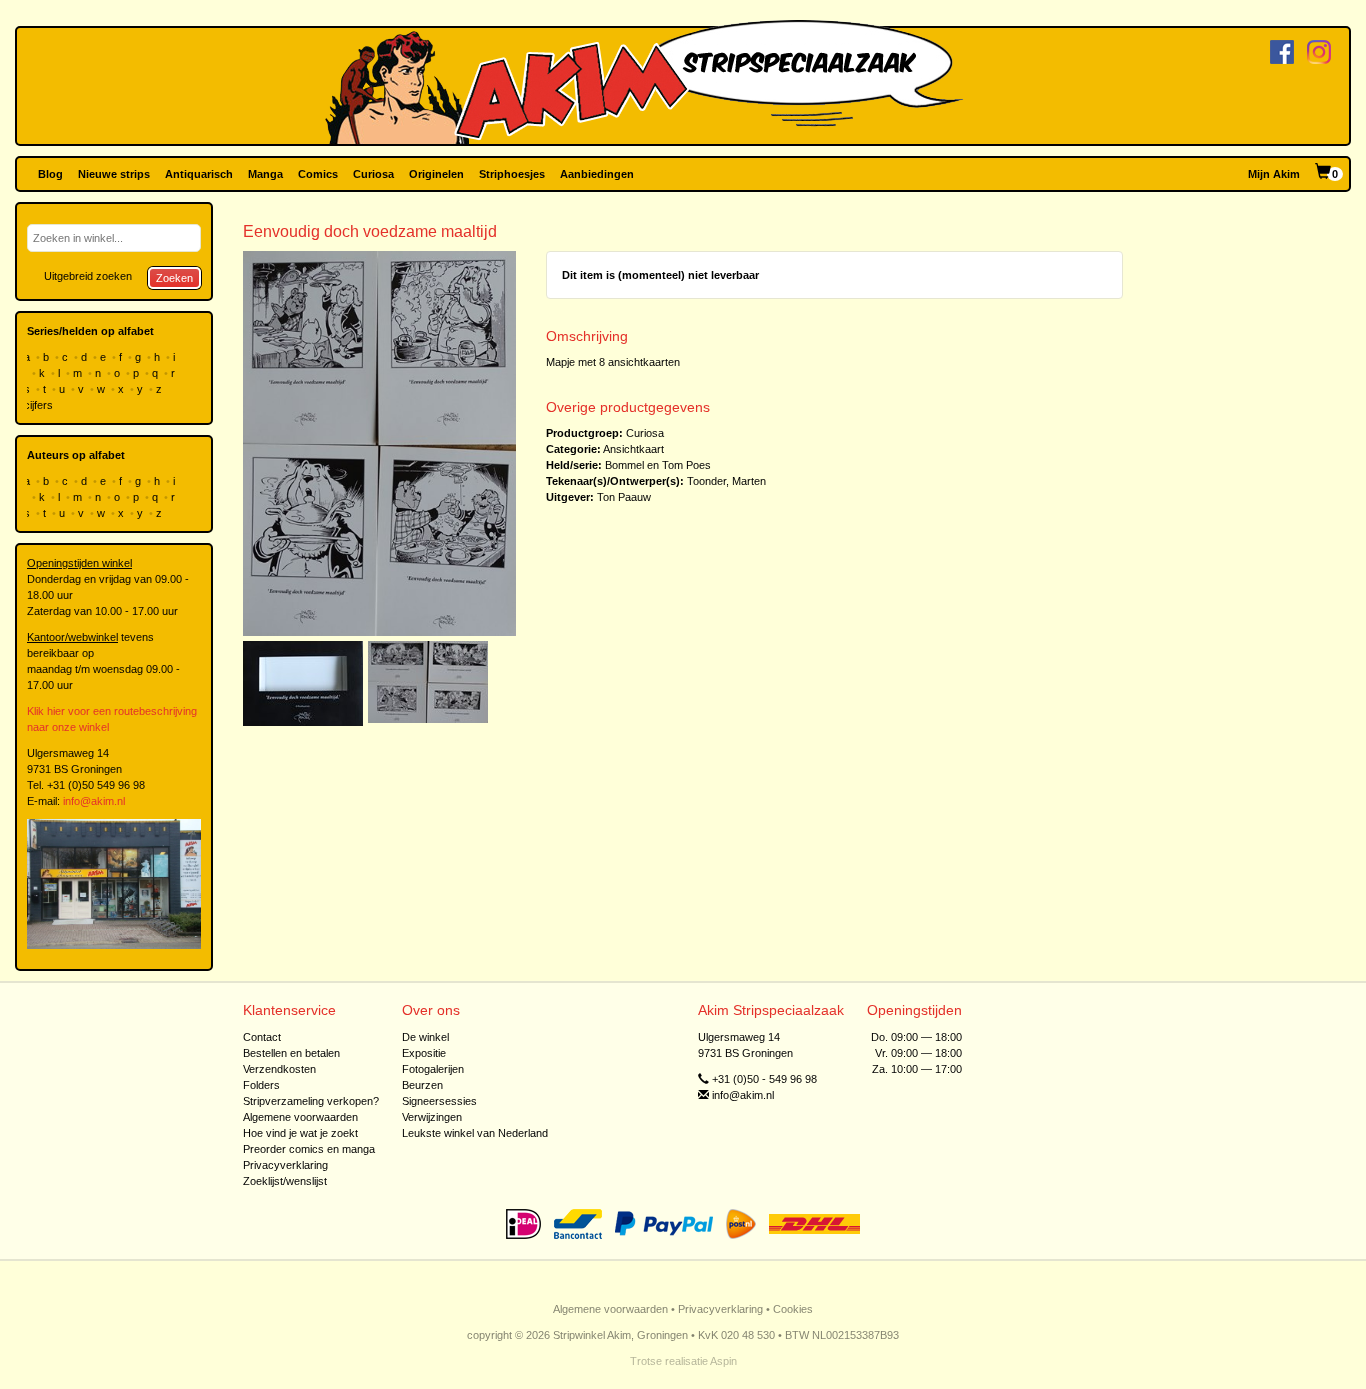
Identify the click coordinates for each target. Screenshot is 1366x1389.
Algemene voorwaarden (300, 1117)
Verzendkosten (279, 1069)
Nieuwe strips (114, 174)
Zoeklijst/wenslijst (285, 1181)
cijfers (40, 405)
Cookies (793, 1309)
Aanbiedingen (597, 174)
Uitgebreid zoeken (88, 276)
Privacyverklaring (285, 1165)
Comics (318, 174)
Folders (261, 1085)
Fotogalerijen (433, 1069)
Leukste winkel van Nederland (475, 1133)
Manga (265, 174)
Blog (50, 174)
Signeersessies (439, 1101)
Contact (262, 1037)
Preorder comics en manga (309, 1149)
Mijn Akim (1274, 174)
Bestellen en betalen (291, 1053)
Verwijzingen (432, 1117)
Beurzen (422, 1085)
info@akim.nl (94, 801)
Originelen (436, 174)
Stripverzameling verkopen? (311, 1101)
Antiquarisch (199, 174)
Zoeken (174, 278)
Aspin (723, 1361)
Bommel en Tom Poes (658, 465)
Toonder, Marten (726, 481)
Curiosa (373, 174)
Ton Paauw (624, 497)
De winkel (425, 1037)
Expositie (424, 1053)
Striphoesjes (512, 174)
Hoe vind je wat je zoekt (300, 1133)
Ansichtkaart (633, 449)
